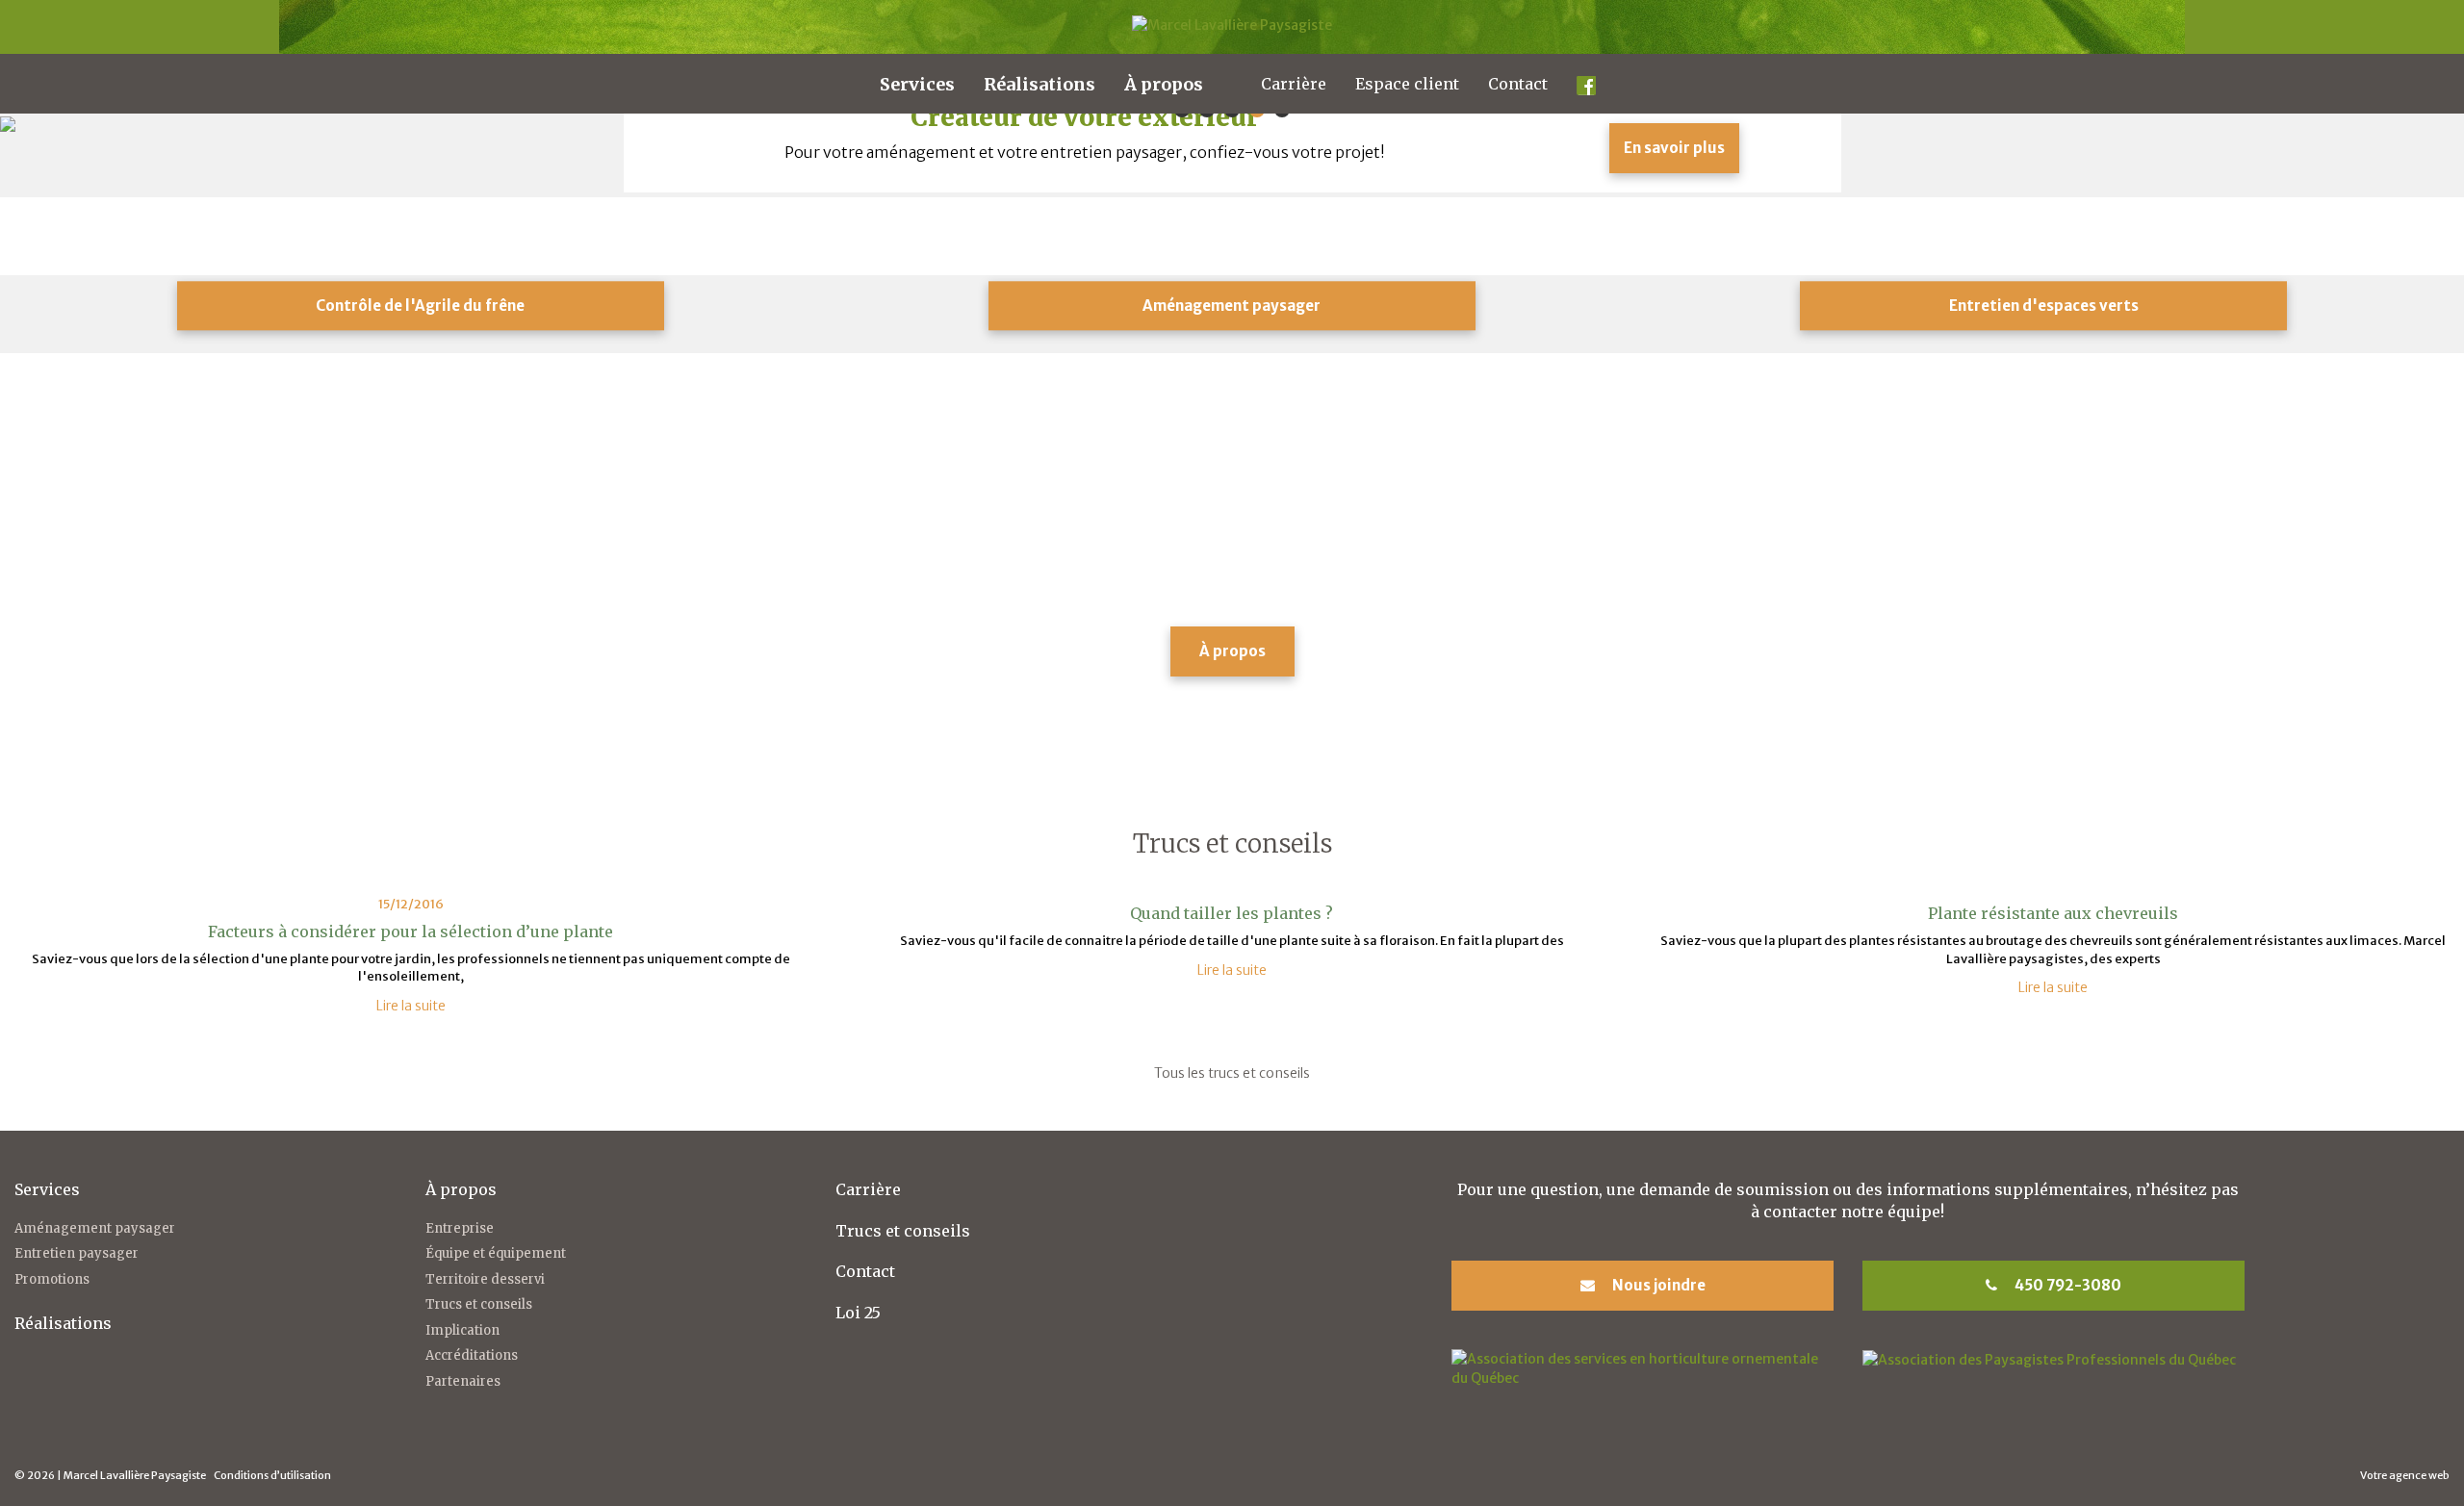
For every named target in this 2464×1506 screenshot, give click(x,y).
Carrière (1294, 84)
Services (917, 84)
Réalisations (1039, 84)
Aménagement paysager (95, 1228)
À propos (1164, 84)
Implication (462, 1330)
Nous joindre (1657, 1285)
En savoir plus (1674, 148)
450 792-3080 (2066, 1285)
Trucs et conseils (479, 1304)
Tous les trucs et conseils (1232, 1073)
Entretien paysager (77, 1253)
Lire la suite (411, 1006)
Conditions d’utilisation (272, 1475)
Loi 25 (858, 1313)
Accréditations (472, 1355)
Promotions (52, 1279)
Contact (1518, 84)
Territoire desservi (485, 1279)
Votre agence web (2405, 1475)
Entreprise (460, 1228)
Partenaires (463, 1381)
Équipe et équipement (496, 1253)
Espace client (1407, 84)
